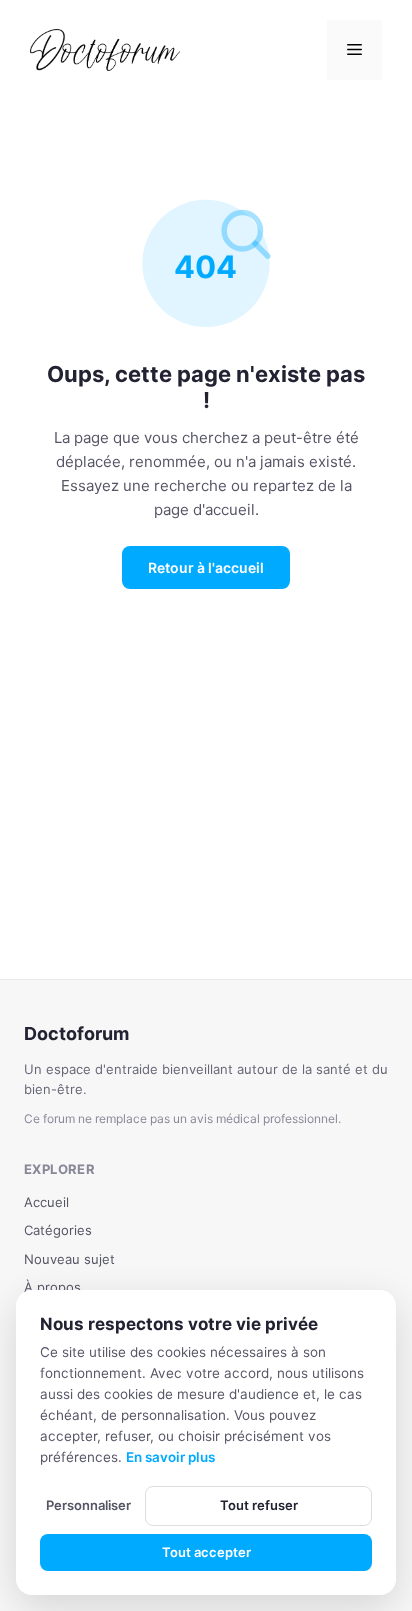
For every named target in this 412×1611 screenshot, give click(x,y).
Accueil (46, 1202)
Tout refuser (259, 1505)
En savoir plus (170, 1457)
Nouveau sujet (69, 1259)
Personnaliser (88, 1505)
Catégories (58, 1230)
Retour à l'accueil (206, 567)
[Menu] (354, 50)
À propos (52, 1287)
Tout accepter (206, 1552)
